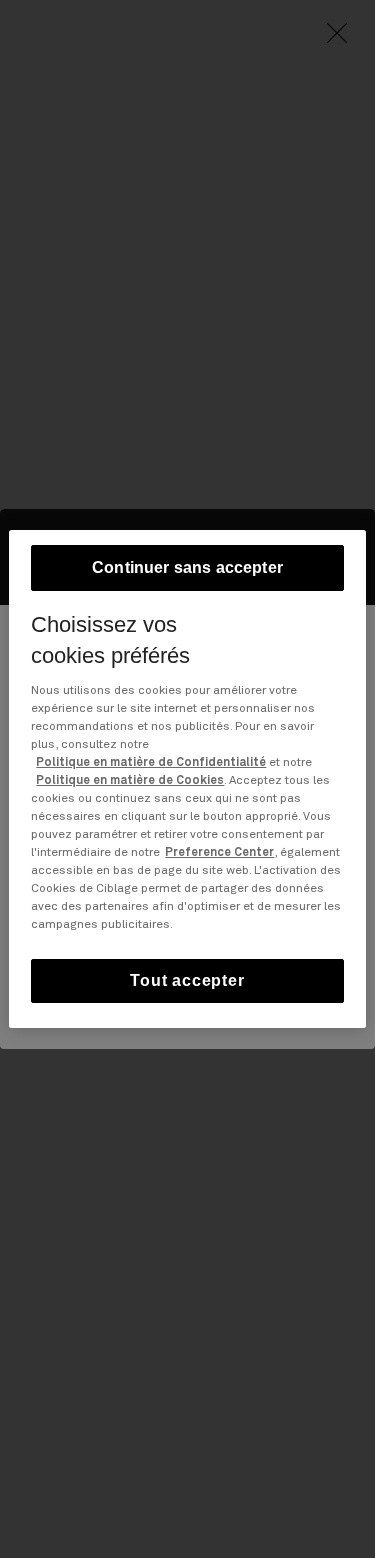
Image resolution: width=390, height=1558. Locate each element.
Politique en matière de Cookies (130, 781)
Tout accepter (187, 980)
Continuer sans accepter (187, 567)
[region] (187, 779)
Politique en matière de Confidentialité (151, 763)
